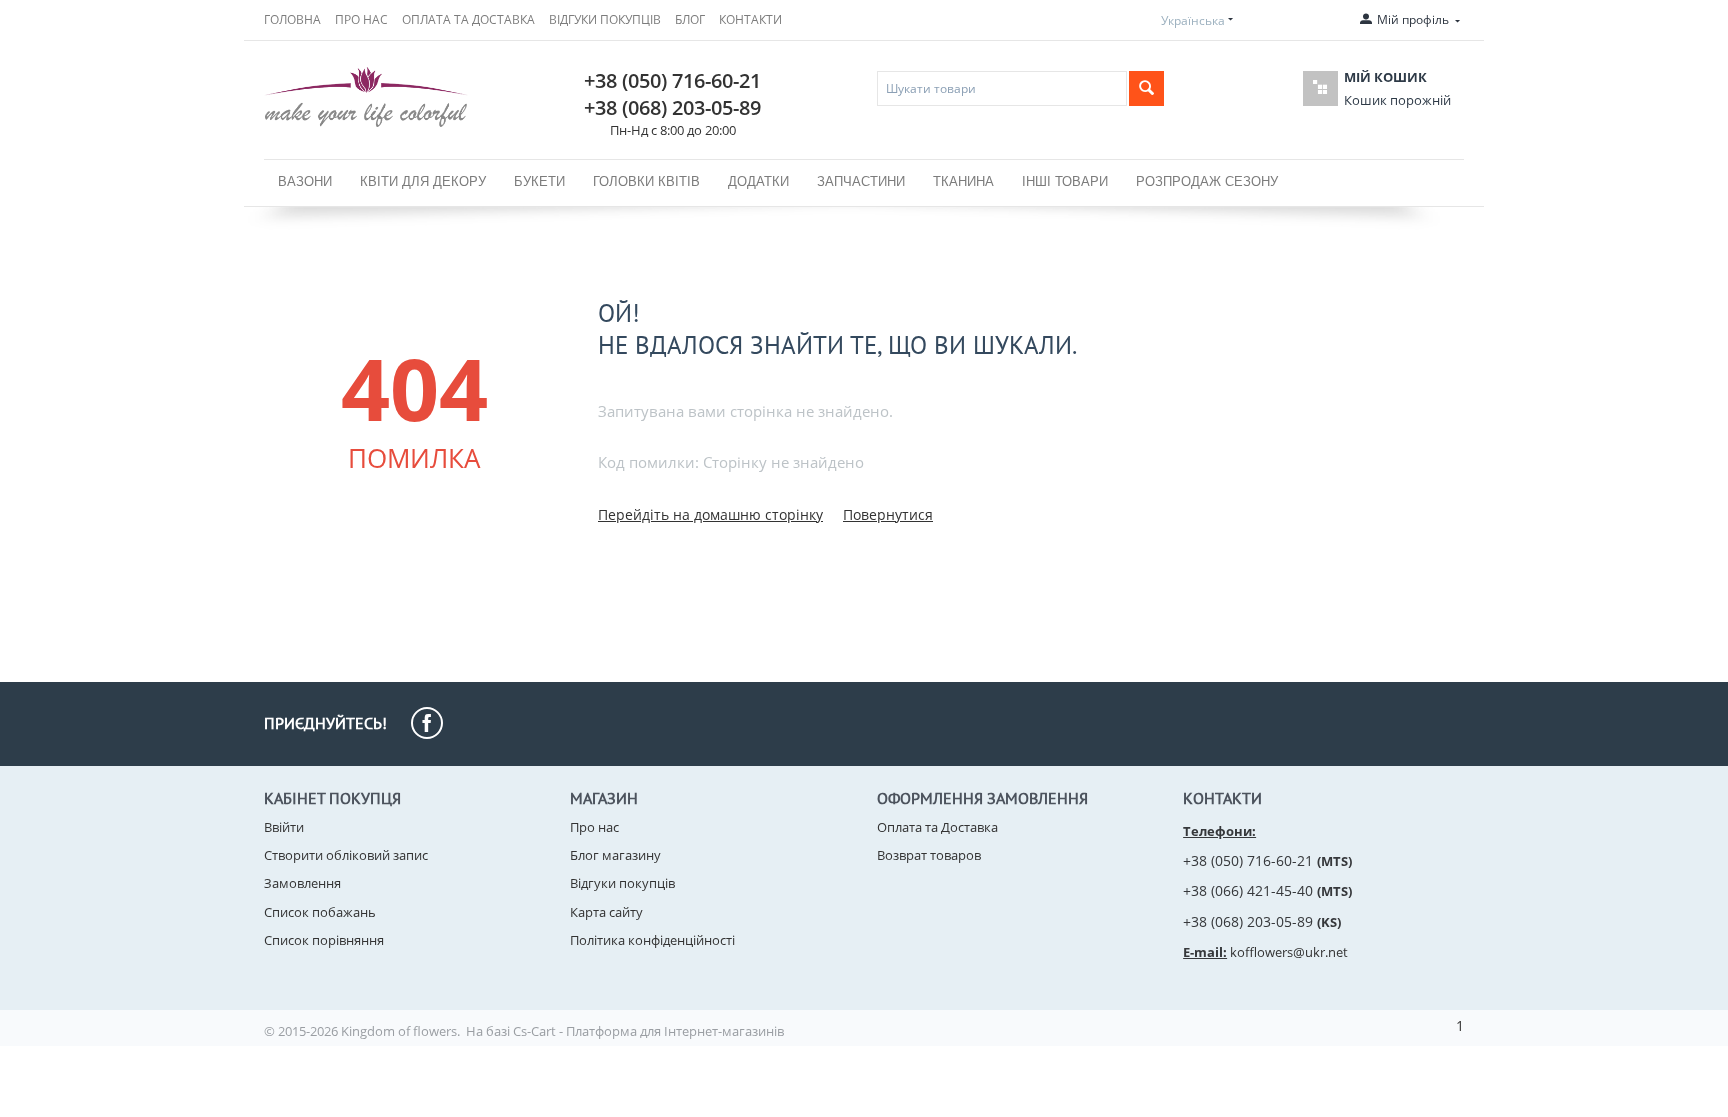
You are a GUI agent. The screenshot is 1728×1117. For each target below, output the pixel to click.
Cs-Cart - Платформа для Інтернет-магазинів (648, 1031)
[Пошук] (1146, 88)
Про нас (361, 19)
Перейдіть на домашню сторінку (710, 514)
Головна (292, 19)
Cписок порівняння (324, 940)
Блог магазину (615, 855)
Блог (690, 19)
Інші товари (1065, 181)
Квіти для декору (423, 181)
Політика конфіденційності (652, 940)
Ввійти (284, 827)
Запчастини (861, 181)
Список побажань (320, 912)
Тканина (963, 181)
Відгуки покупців (605, 19)
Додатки (758, 181)
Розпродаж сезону (1207, 181)
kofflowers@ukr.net (1289, 952)
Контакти (750, 19)
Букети (539, 181)
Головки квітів (646, 181)
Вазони (305, 181)
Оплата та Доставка (468, 19)
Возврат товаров (929, 855)
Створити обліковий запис (346, 855)
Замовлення (302, 883)
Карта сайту (606, 912)
